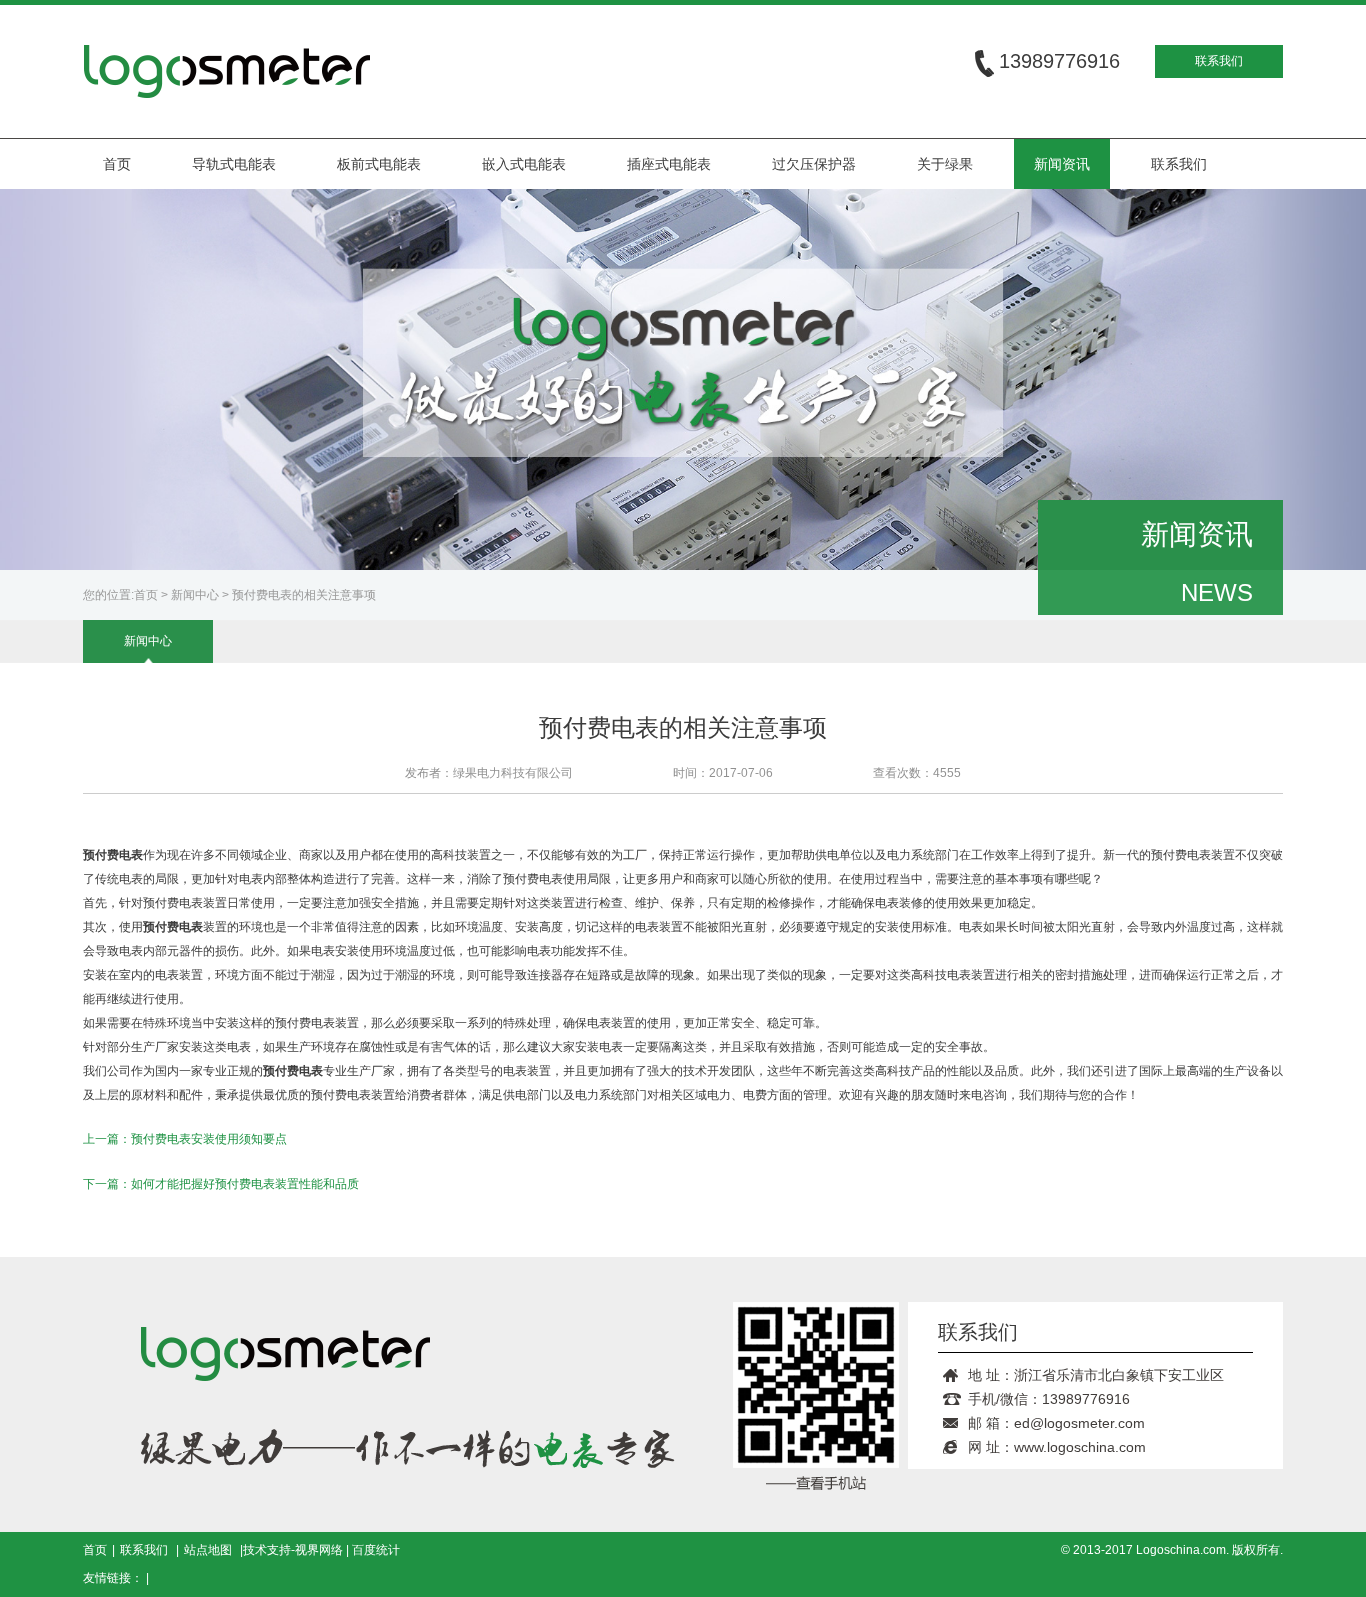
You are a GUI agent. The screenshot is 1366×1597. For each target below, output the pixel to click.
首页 (117, 164)
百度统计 (376, 1550)
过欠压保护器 (814, 164)
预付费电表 (293, 1071)
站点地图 (208, 1550)
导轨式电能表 (234, 164)
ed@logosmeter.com (1079, 1423)
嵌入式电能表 (524, 164)
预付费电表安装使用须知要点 (209, 1139)
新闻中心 (195, 595)
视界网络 (319, 1550)
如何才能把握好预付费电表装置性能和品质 (245, 1184)
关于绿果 (945, 164)
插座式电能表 (669, 164)
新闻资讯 (1062, 164)
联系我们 (1219, 61)
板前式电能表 (379, 164)
